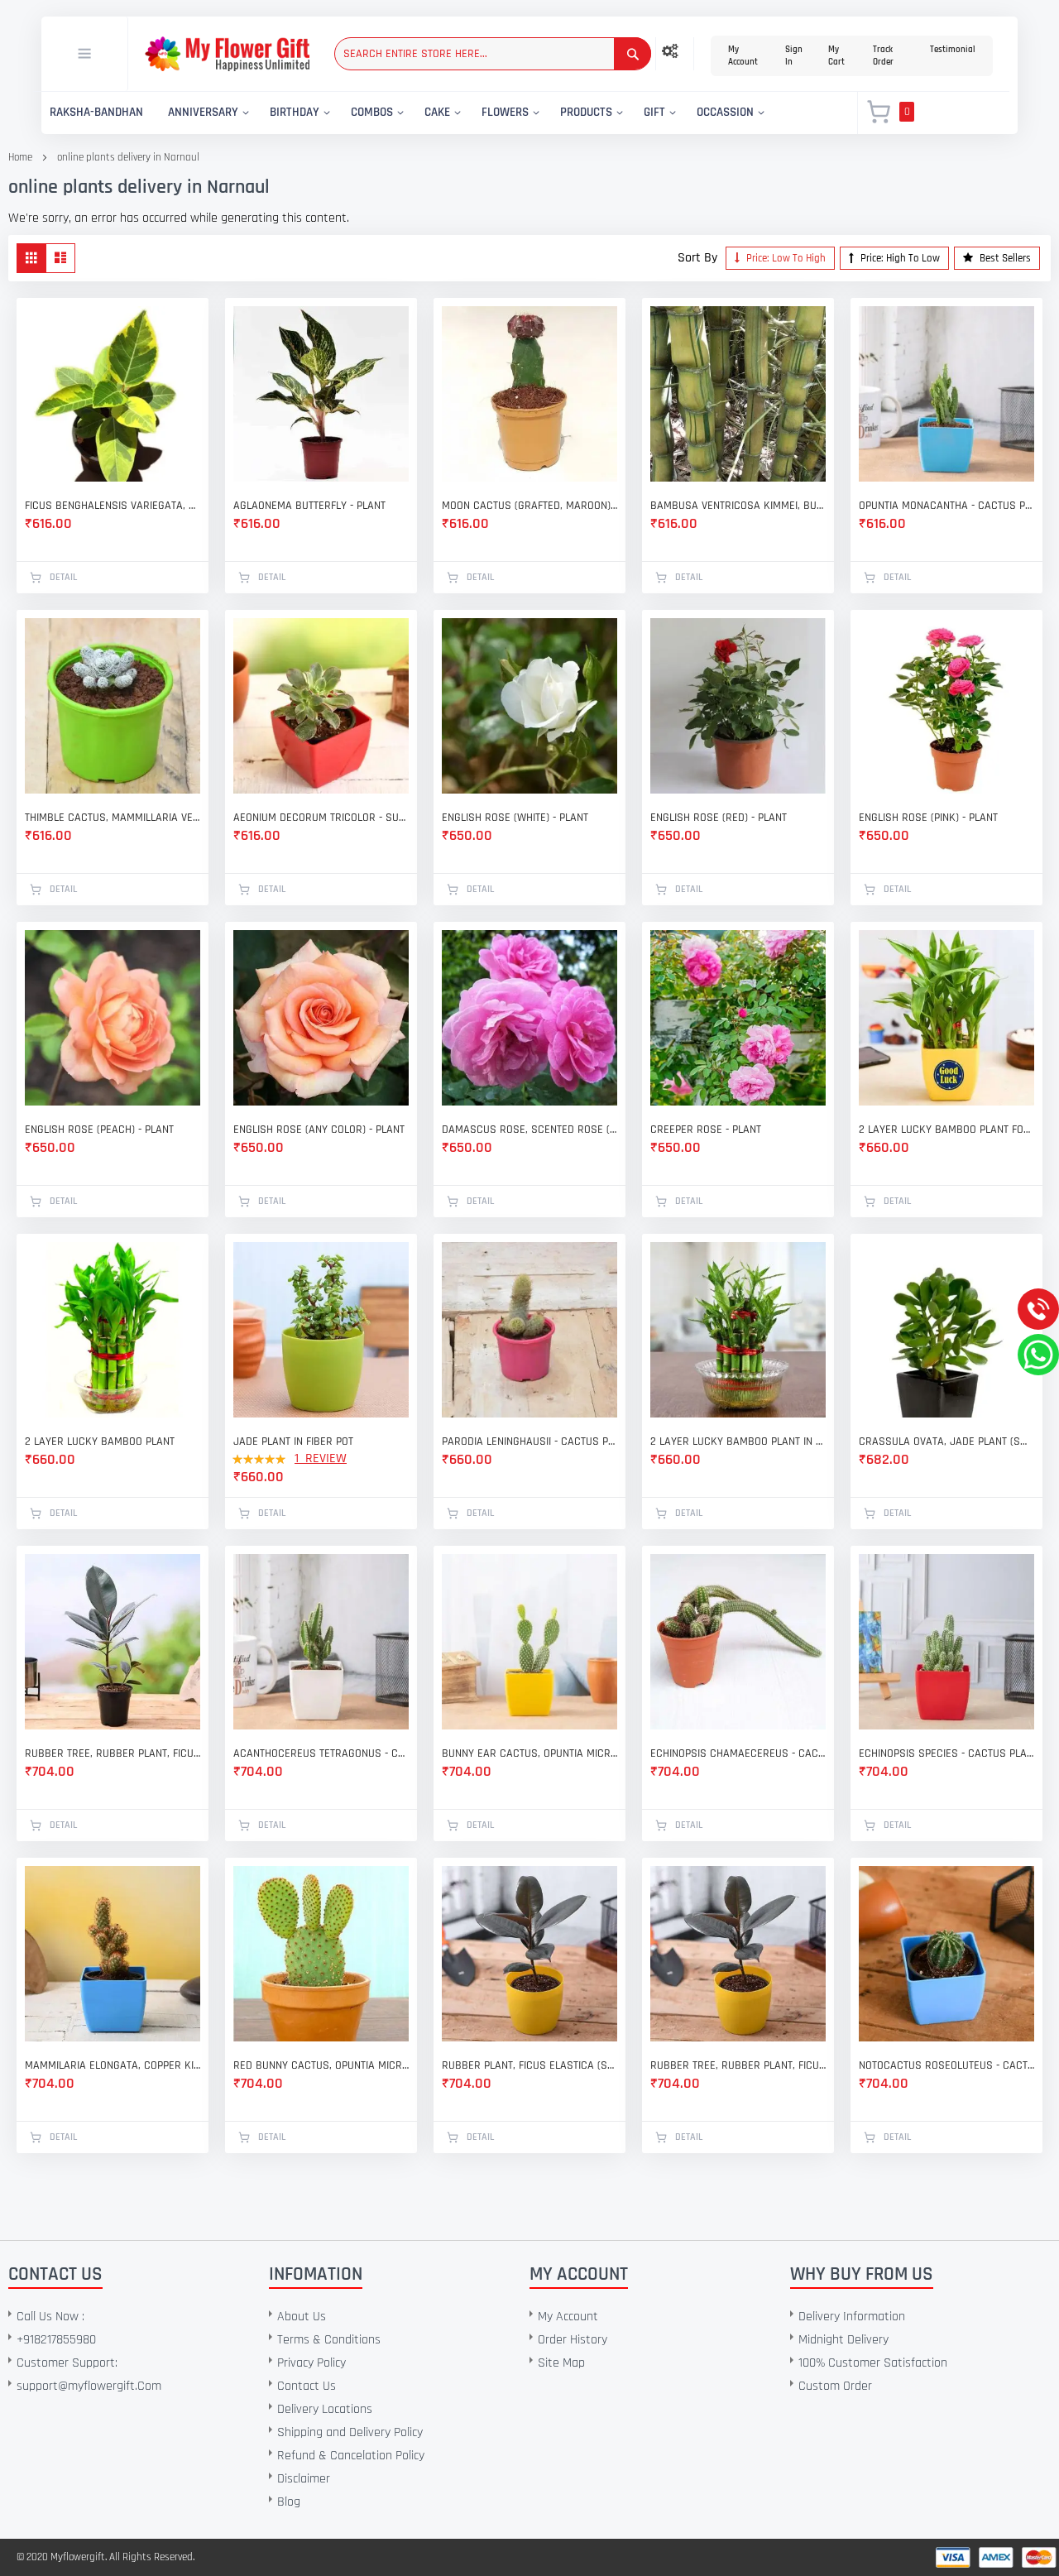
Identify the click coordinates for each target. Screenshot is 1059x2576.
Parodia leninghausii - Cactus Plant (529, 1442)
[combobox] (493, 54)
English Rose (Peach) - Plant (99, 1130)
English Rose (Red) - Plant (719, 818)
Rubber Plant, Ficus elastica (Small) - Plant (529, 2065)
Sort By (697, 258)
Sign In (794, 56)
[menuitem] (96, 113)
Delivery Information (852, 2317)
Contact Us (307, 2386)
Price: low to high (785, 258)
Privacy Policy (311, 2363)
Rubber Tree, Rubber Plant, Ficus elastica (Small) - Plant (738, 2065)
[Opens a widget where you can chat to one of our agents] (113, 2481)
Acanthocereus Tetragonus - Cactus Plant (321, 1753)
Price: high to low (899, 258)
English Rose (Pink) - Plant (928, 818)
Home (20, 157)
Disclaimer (304, 2479)
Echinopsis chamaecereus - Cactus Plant (738, 1753)
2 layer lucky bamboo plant (100, 1442)
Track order (883, 56)
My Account (743, 56)
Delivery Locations (325, 2409)
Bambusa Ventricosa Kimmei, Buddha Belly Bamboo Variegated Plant (738, 506)
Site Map (561, 2363)
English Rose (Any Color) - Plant (319, 1130)
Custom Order (835, 2386)
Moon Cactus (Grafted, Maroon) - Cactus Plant (529, 506)
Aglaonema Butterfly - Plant (309, 506)
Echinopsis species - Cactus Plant (946, 1753)
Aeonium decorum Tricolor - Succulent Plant (321, 818)
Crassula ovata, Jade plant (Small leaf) (946, 1442)
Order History (573, 2340)
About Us (302, 2317)
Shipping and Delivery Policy (350, 2432)
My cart (836, 56)
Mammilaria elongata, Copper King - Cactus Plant (113, 2065)
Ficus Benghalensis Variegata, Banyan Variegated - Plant (113, 506)
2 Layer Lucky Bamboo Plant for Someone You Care (946, 1130)
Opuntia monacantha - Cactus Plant (946, 506)
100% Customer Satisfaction (873, 2363)
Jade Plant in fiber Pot (293, 1442)
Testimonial (953, 50)
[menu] (440, 113)
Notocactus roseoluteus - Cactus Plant (946, 2065)
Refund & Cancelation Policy (351, 2456)
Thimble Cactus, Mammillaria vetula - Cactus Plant (113, 818)
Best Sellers (1004, 258)
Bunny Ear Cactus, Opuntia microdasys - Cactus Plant (529, 1753)
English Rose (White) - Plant (515, 818)
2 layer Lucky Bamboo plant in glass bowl (738, 1442)
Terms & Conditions (329, 2340)
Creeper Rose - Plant (706, 1130)
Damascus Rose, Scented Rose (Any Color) (529, 1130)
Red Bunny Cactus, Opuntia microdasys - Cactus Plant (321, 2065)
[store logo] (227, 54)
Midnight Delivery (843, 2340)
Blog (289, 2502)
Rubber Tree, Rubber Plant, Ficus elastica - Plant (113, 1753)
